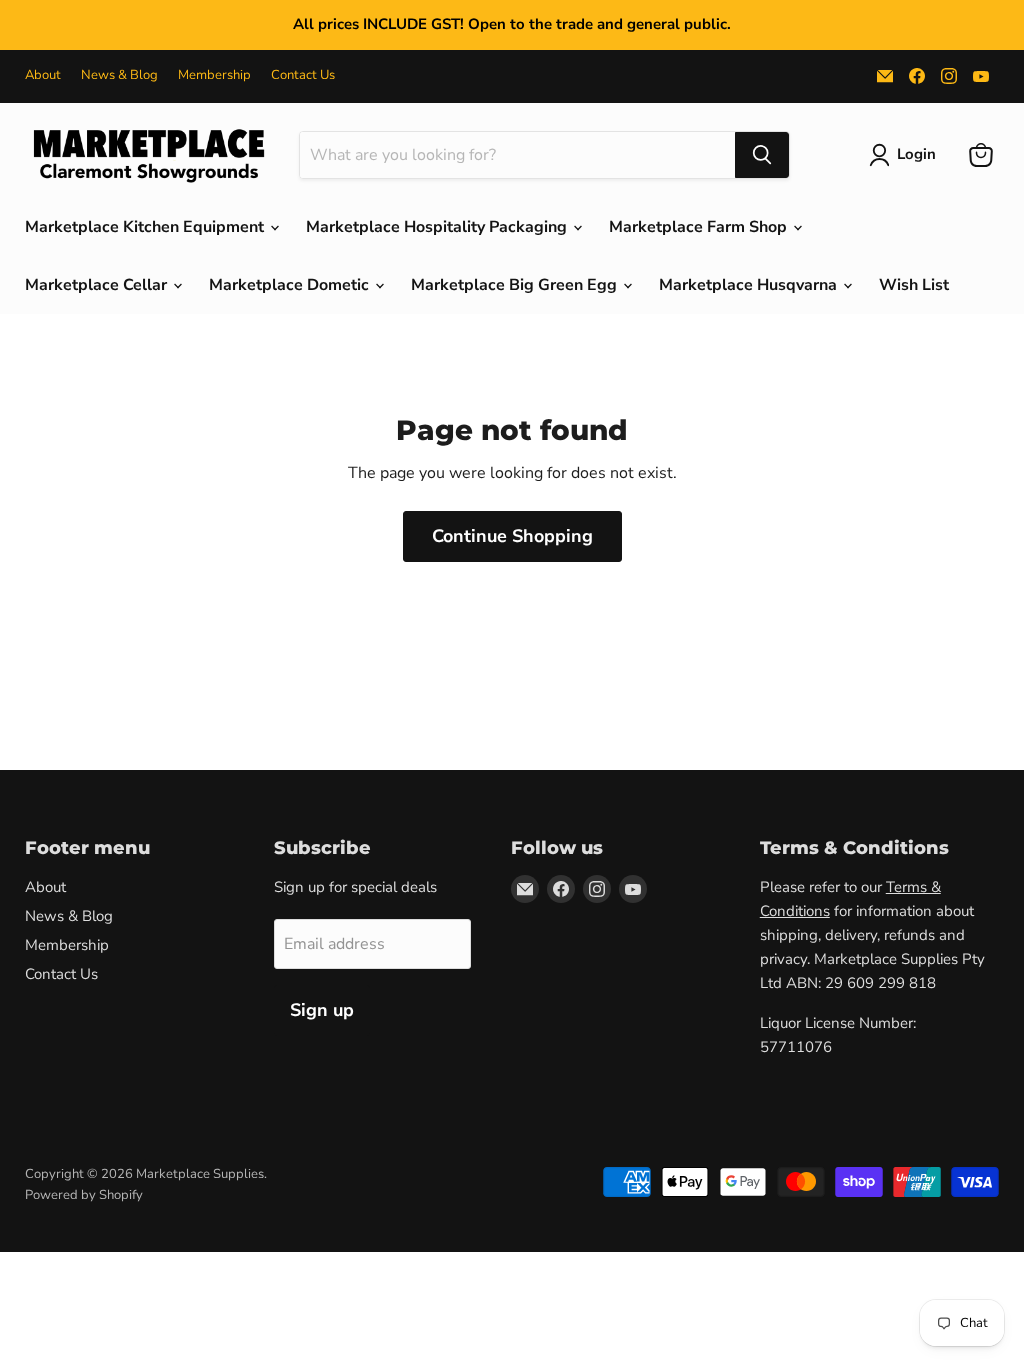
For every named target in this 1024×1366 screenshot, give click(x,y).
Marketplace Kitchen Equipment (146, 227)
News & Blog (119, 75)
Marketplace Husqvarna (750, 285)
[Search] (762, 155)
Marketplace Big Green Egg (516, 285)
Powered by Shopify (84, 1195)
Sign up (322, 1010)
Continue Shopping (512, 536)
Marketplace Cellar (98, 285)
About (43, 75)
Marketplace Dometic (291, 285)
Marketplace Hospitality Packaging (438, 227)
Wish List (914, 285)
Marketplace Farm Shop (700, 227)
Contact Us (303, 75)
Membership (214, 75)
